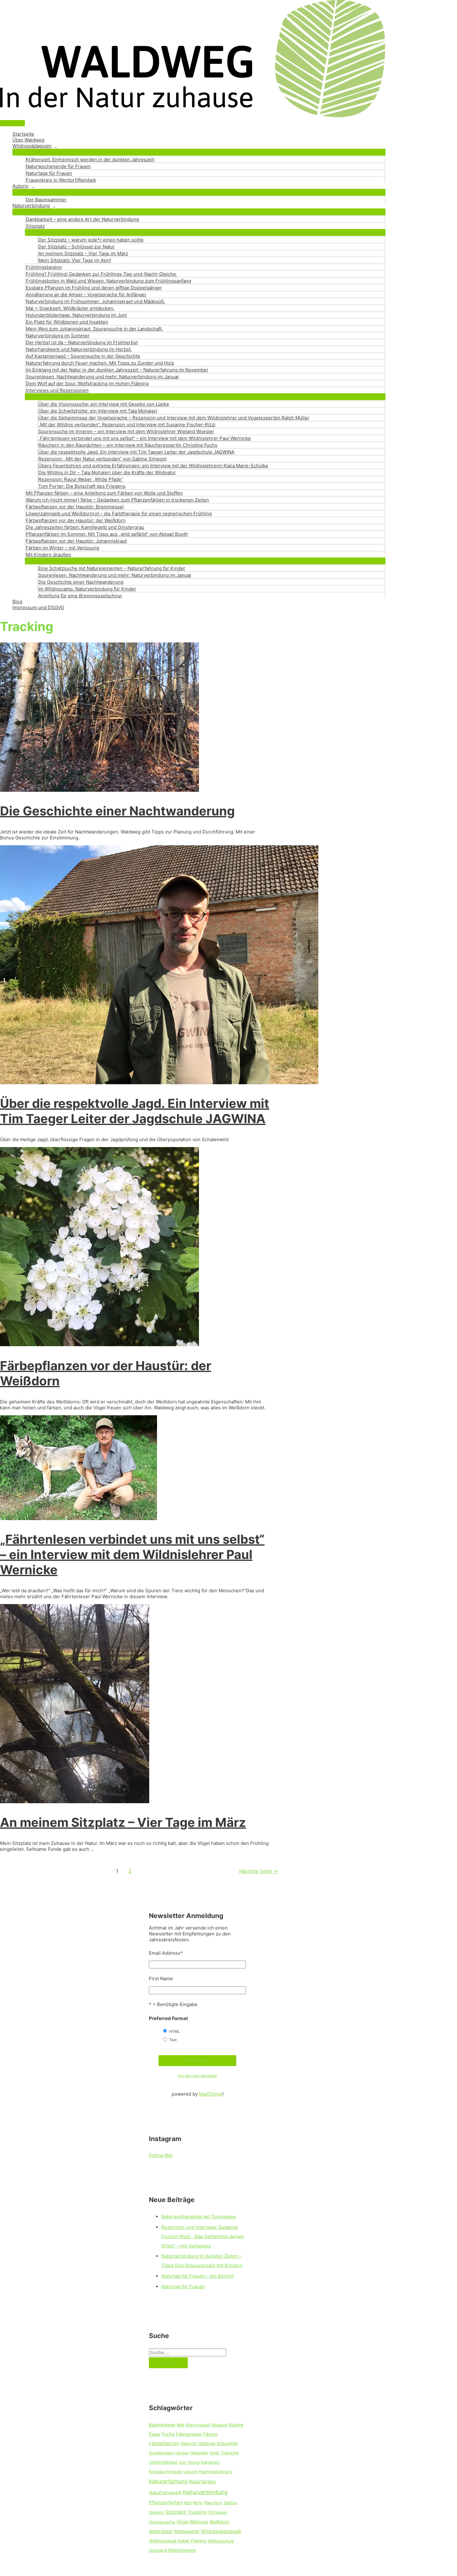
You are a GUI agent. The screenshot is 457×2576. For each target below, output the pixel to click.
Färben (210, 2434)
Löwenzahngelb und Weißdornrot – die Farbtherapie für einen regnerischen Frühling (119, 513)
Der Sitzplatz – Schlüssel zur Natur (76, 247)
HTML (175, 2031)
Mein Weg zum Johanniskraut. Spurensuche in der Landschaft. (94, 329)
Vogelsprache (162, 2522)
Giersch (189, 2443)
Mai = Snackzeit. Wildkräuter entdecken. (70, 308)
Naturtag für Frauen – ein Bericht (198, 2276)
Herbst (182, 2453)
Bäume (236, 2425)
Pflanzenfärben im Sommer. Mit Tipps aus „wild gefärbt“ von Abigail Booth (107, 534)
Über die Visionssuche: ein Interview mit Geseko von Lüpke (104, 404)
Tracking (197, 2512)
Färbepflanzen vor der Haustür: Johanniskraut (76, 541)
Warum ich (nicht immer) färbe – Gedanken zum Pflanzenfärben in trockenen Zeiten (117, 500)
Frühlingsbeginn (44, 267)
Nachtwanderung (216, 2471)
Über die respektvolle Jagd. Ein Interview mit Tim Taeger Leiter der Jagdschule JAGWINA (136, 452)
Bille (181, 2425)
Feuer (155, 2434)
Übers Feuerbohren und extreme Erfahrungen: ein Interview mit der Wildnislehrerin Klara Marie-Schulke (153, 466)
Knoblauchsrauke (166, 2471)
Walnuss (199, 2522)
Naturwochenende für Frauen (58, 166)
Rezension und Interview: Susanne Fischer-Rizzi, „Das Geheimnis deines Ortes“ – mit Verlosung (203, 2236)
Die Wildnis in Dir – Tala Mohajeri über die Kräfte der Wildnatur (107, 472)
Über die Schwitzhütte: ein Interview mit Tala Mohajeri (98, 411)
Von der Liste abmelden (197, 2076)
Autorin (21, 186)
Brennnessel (198, 2425)
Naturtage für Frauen (49, 173)
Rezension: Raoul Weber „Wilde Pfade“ (81, 479)
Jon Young (189, 2462)
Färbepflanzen (164, 2443)
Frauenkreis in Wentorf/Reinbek (61, 180)
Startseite (23, 134)
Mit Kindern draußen (48, 555)
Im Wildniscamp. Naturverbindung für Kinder (87, 589)
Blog (17, 602)
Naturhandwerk (165, 2493)
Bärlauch (220, 2425)
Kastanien (210, 2462)
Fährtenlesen (189, 2434)
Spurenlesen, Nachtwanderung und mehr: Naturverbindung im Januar (102, 377)
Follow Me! (161, 2155)
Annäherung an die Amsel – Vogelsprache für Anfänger (86, 294)
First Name (161, 1979)
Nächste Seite (259, 1871)
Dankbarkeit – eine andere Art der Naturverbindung (82, 219)
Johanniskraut (163, 2462)
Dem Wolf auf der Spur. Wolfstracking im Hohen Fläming (87, 383)
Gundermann (162, 2453)
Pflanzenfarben (166, 2502)
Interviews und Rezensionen (57, 390)
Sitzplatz (35, 226)
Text (173, 2040)
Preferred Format (168, 2018)
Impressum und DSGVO (38, 607)
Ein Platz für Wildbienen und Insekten (67, 322)
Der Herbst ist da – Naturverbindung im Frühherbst (82, 342)
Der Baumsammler (46, 200)
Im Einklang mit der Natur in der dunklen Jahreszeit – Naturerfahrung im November (117, 370)
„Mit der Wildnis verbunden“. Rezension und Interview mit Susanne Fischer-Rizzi (127, 425)
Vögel (182, 2522)
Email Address (166, 1953)
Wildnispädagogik (221, 2531)
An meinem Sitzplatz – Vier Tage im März (83, 253)
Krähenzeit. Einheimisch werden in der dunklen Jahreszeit (90, 159)
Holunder (199, 2453)
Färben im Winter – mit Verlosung (62, 548)
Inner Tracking (224, 2453)
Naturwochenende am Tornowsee (199, 2217)
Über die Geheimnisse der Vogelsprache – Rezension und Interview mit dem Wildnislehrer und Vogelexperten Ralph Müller (174, 418)
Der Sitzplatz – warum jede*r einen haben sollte (91, 240)
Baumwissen (162, 2425)
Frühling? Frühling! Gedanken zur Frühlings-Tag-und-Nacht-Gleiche (102, 274)
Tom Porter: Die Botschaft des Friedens (82, 486)
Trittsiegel (218, 2512)
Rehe (198, 2503)
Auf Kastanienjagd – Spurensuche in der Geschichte (83, 356)
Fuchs (168, 2434)
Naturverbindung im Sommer (58, 336)
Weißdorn (220, 2522)
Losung (191, 2471)
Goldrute (207, 2443)
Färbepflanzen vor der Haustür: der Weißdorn (76, 520)
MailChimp (211, 2094)
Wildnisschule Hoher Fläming (178, 2541)
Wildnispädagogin (32, 146)
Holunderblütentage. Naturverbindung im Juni (76, 315)
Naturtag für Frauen (183, 2287)
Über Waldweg (28, 140)
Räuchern (213, 2503)
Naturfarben (202, 2482)
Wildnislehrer (187, 2532)
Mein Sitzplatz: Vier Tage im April (75, 260)
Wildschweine (182, 2550)
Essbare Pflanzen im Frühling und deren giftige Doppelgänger (94, 288)
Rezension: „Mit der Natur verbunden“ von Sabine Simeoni (102, 459)
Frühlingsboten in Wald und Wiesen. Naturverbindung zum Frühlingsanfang (108, 281)
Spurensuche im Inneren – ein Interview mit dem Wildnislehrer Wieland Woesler (126, 431)
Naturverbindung (31, 205)
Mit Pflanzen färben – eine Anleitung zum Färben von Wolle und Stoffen (104, 493)
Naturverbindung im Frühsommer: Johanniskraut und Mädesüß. (95, 301)
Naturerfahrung (168, 2481)
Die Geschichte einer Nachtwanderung (81, 582)
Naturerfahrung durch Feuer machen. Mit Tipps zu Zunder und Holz (100, 363)
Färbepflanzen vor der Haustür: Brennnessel (75, 507)
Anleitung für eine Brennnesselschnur (80, 596)
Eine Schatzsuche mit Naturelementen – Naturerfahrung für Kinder (112, 568)
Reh (188, 2503)
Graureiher (227, 2443)
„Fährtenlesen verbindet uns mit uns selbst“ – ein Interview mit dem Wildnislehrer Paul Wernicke (145, 438)
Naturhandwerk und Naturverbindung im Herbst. (79, 349)
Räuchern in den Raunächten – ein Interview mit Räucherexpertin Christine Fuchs (128, 445)
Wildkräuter (161, 2532)
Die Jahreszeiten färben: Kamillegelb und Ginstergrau (85, 527)
